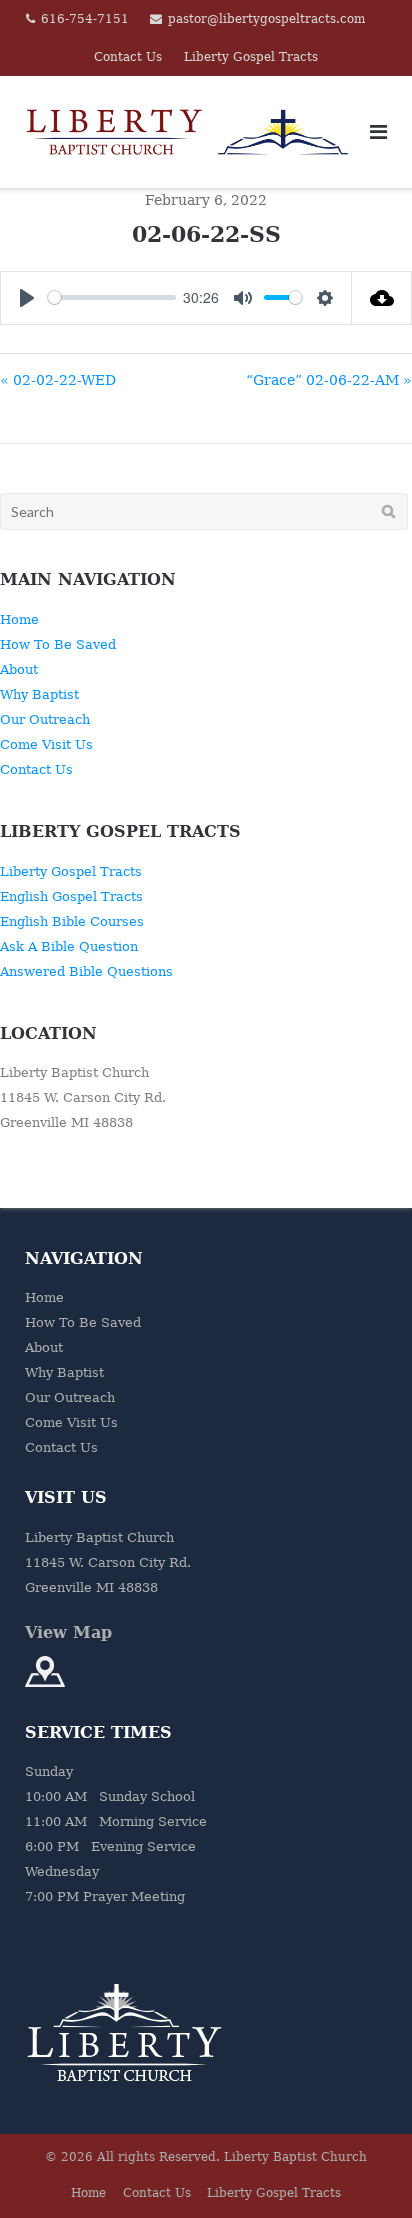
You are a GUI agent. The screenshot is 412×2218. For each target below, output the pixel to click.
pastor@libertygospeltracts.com (266, 19)
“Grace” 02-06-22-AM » (329, 380)
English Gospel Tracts (71, 896)
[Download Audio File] (382, 298)
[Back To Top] (362, 2170)
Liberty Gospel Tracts (251, 57)
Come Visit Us (46, 744)
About (19, 669)
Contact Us (128, 57)
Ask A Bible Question (69, 946)
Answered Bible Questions (86, 971)
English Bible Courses (72, 921)
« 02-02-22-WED (58, 380)
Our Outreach (45, 719)
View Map (68, 1632)
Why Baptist (39, 694)
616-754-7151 (85, 19)
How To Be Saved (58, 644)
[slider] (112, 297)
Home (19, 619)
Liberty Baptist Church (295, 2157)
